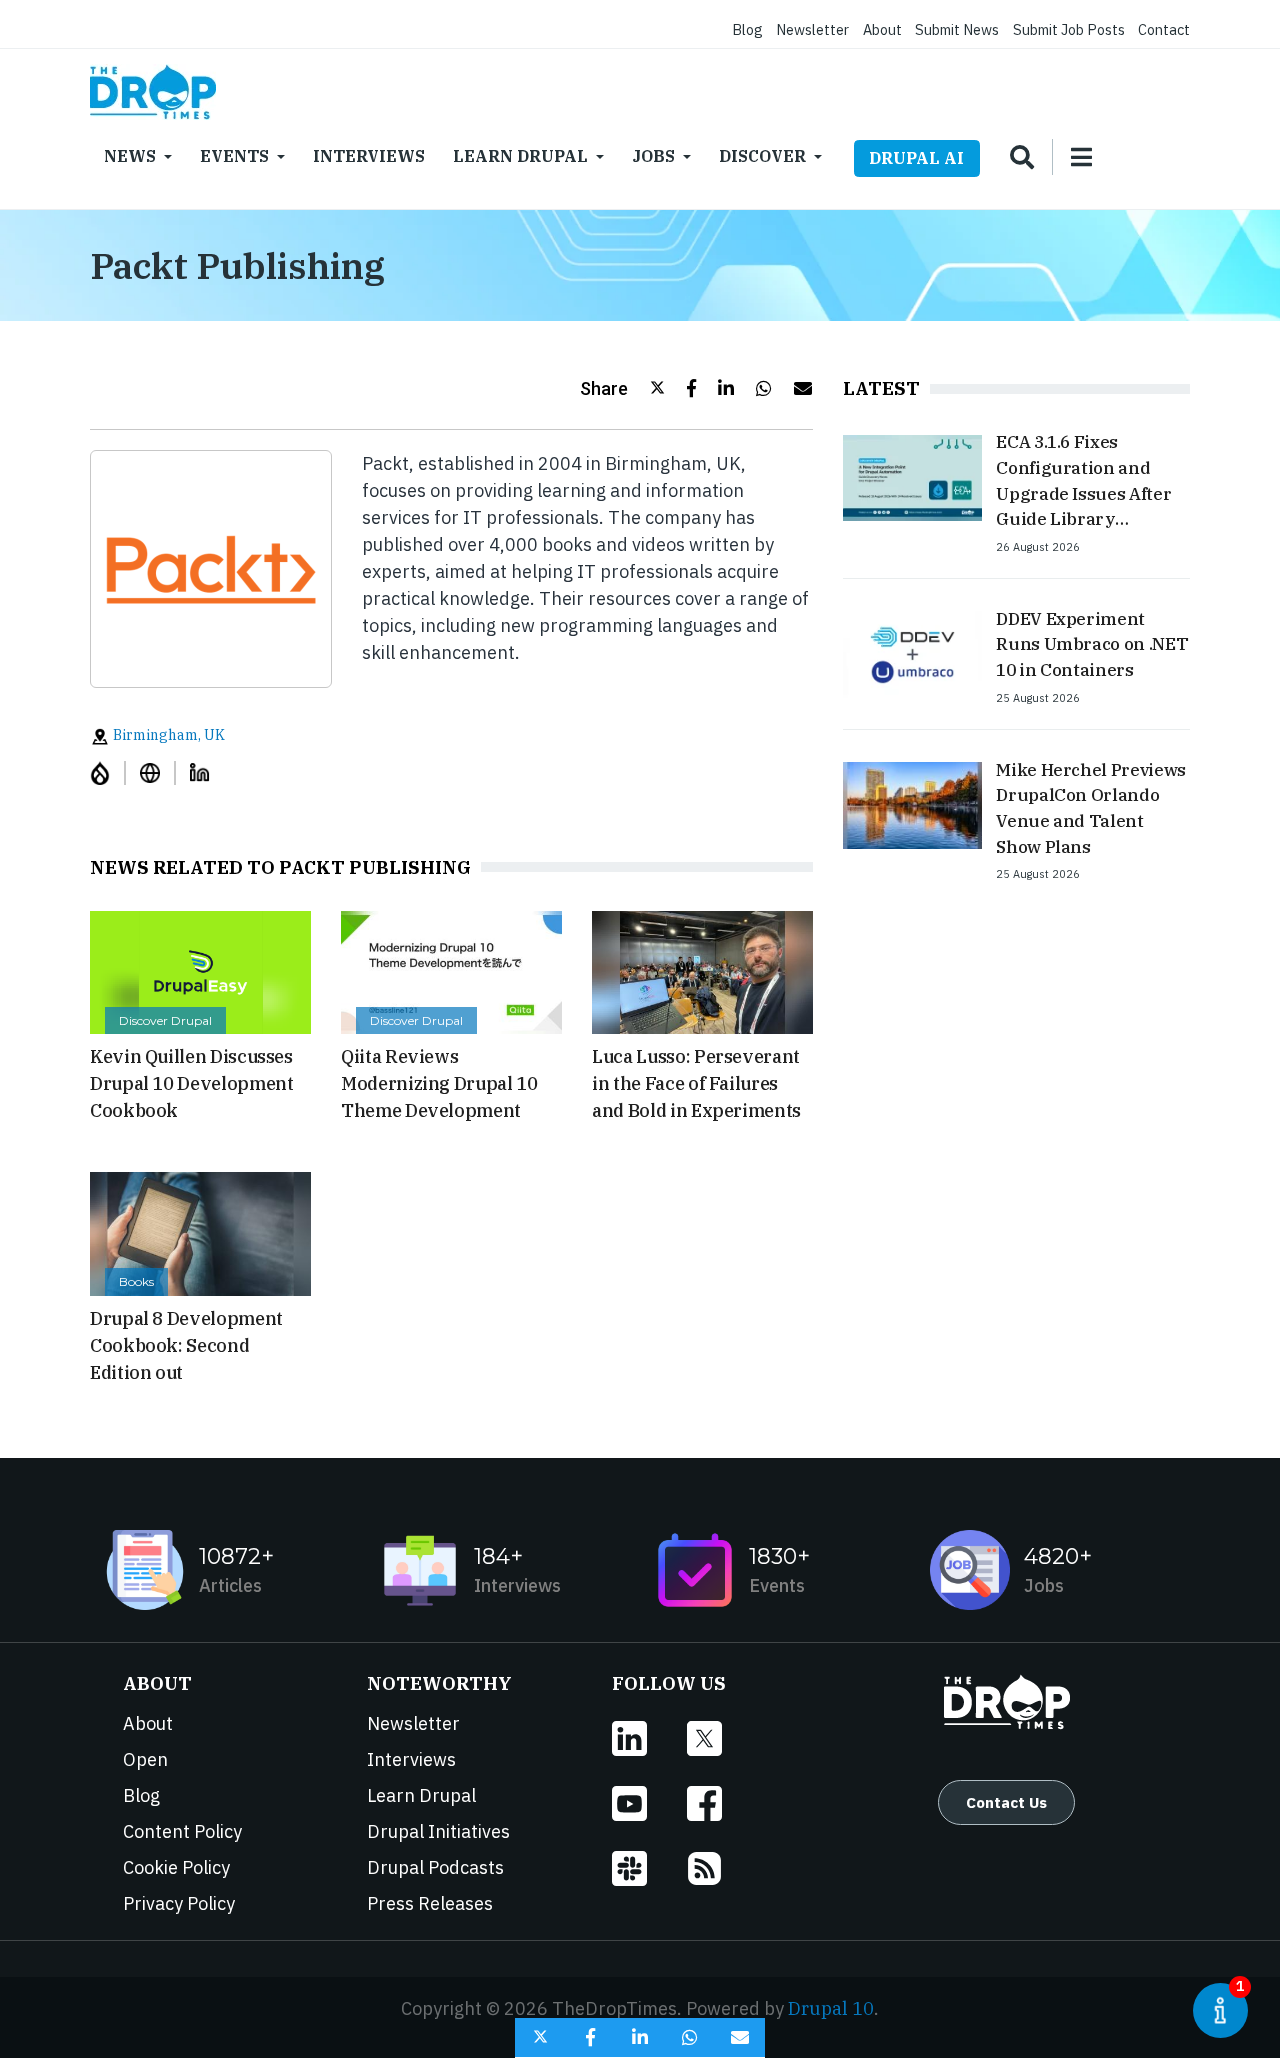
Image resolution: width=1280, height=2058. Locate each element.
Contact (1164, 29)
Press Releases (430, 1903)
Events (234, 156)
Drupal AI (916, 158)
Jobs (653, 156)
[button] (622, 388)
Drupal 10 (831, 2008)
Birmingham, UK (167, 735)
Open (145, 1759)
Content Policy (182, 1831)
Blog (747, 29)
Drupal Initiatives (438, 1831)
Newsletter (812, 29)
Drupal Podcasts (435, 1867)
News (130, 156)
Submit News (957, 29)
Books (136, 1281)
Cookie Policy (176, 1867)
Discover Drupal (165, 1020)
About (882, 29)
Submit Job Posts (1069, 29)
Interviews (369, 156)
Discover (762, 156)
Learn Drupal (520, 156)
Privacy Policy (179, 1903)
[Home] (153, 92)
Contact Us (1006, 1802)
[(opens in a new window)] (108, 772)
